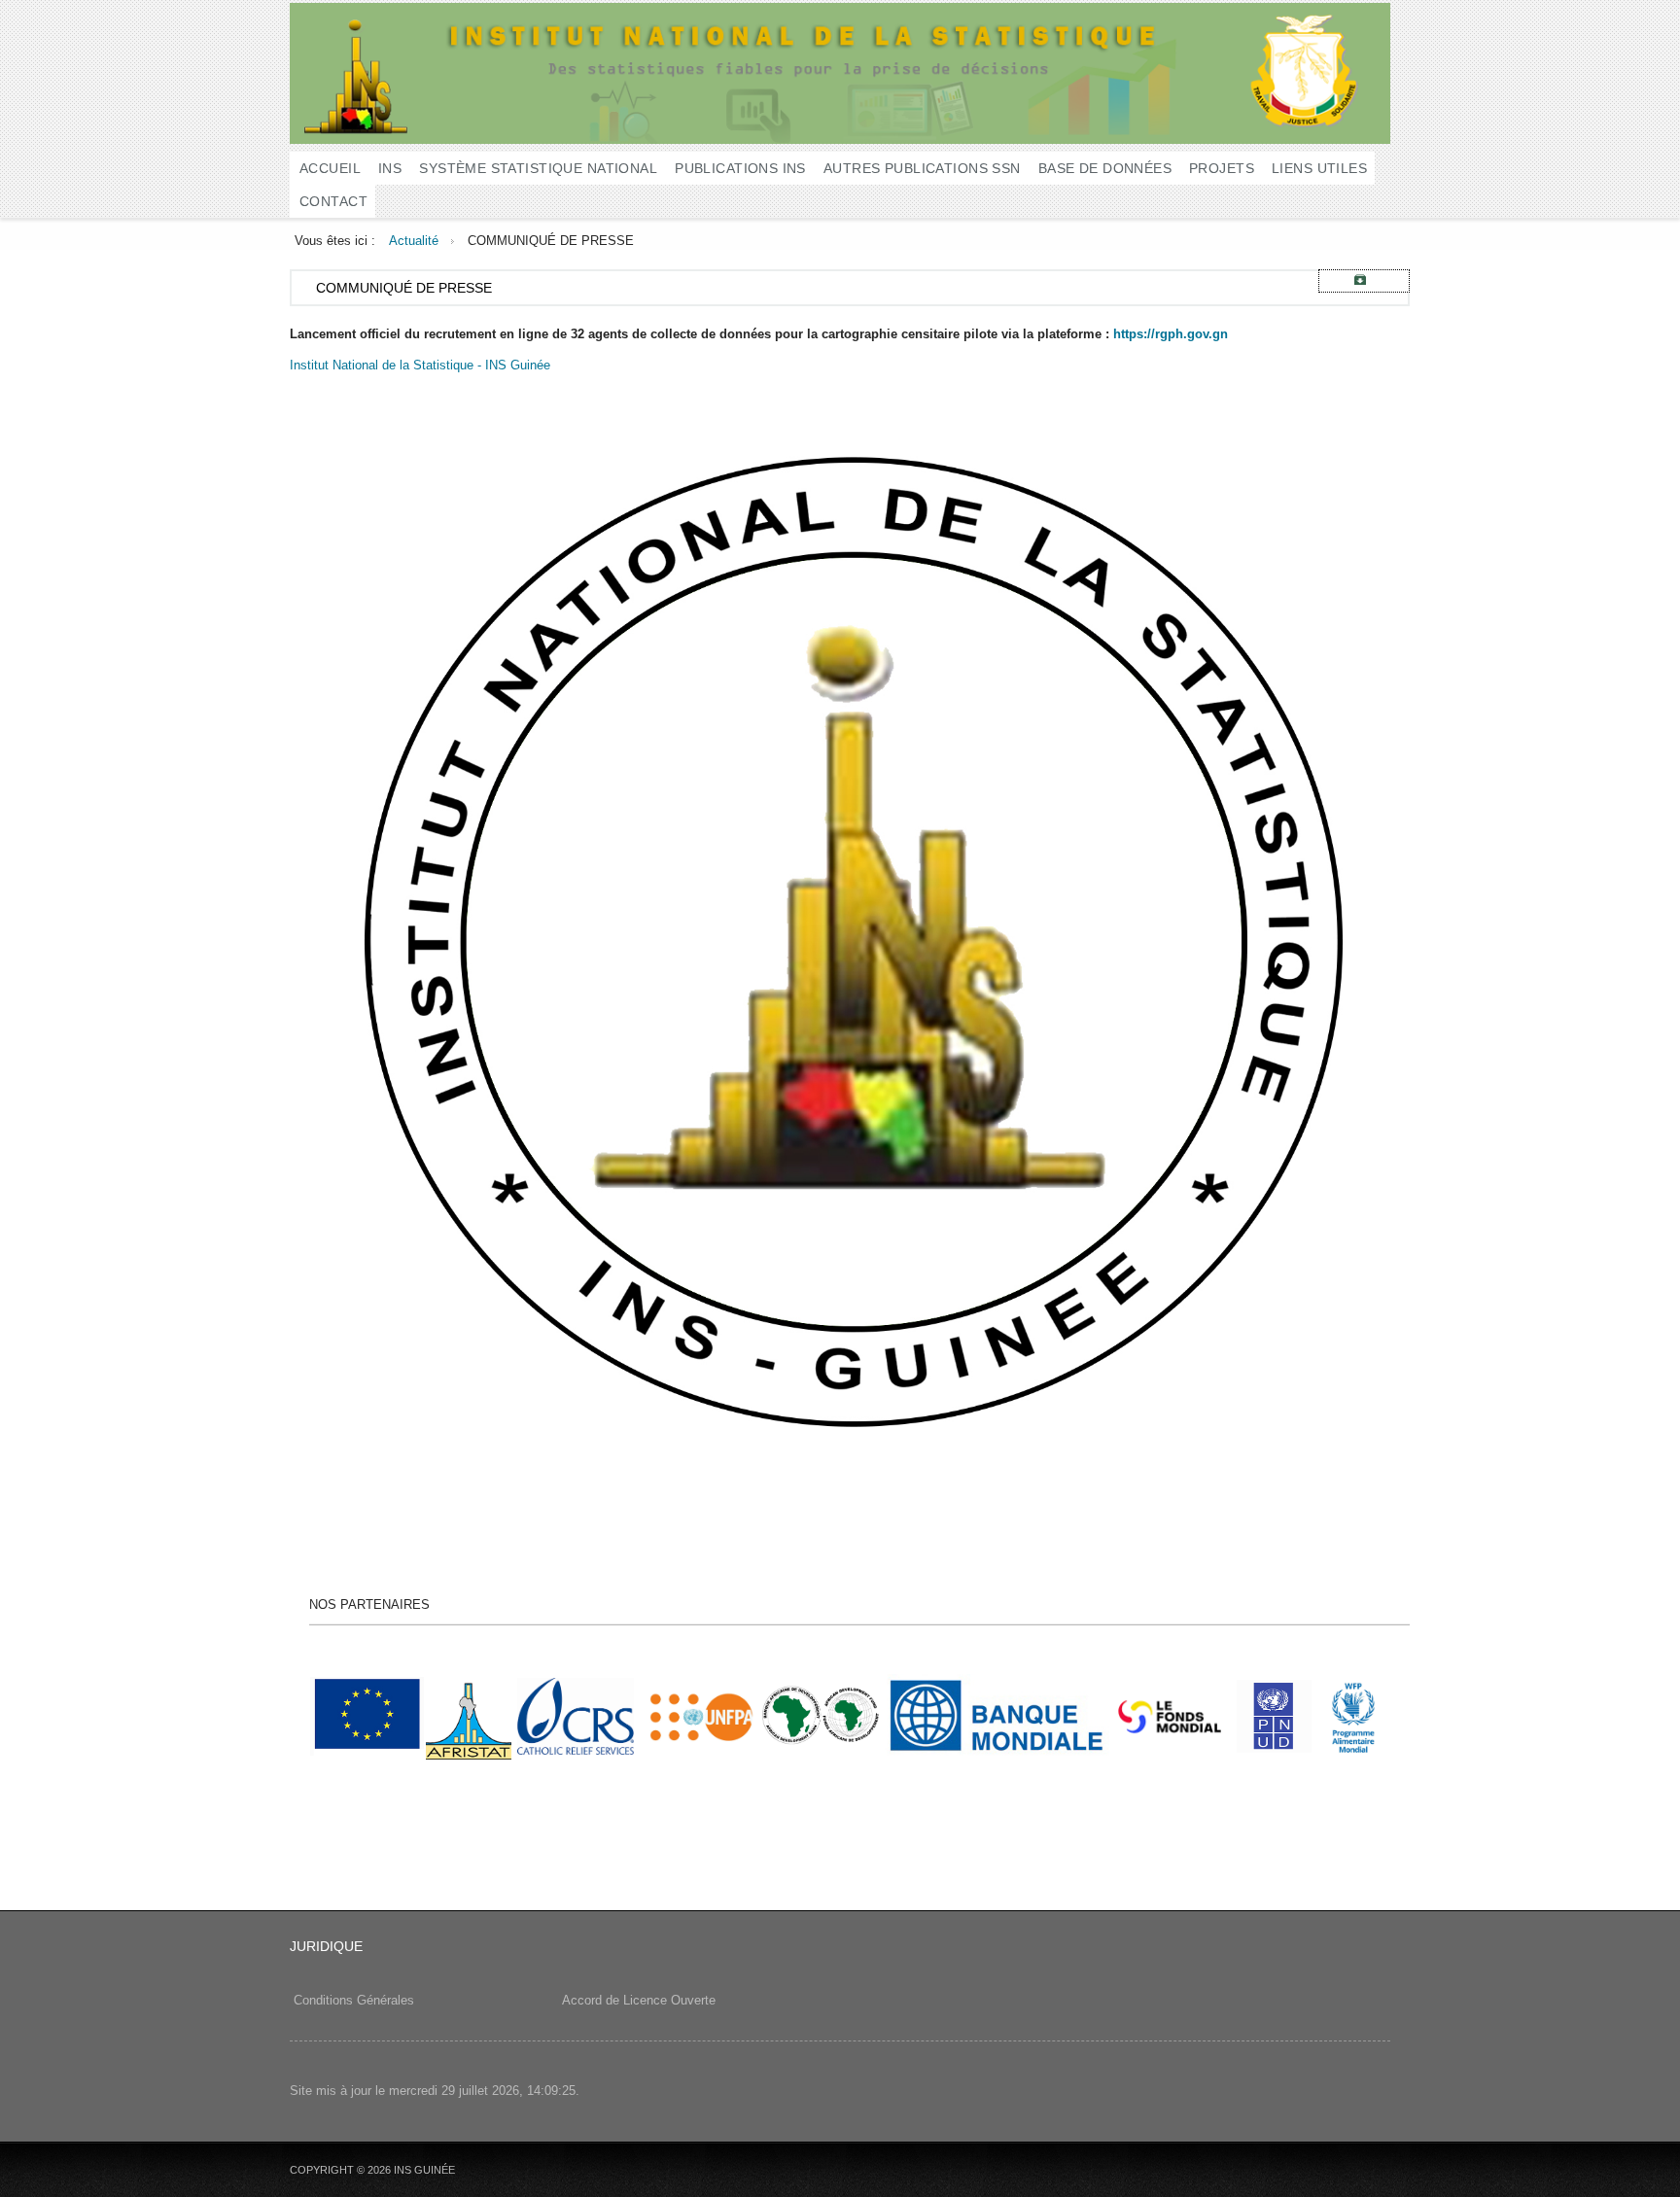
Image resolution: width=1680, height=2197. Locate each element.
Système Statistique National (538, 168)
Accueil (330, 168)
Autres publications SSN (922, 168)
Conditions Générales (354, 2000)
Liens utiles (1319, 168)
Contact (333, 201)
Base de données (1105, 168)
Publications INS (740, 168)
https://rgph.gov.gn (1171, 334)
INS (390, 168)
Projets (1222, 168)
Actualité (414, 241)
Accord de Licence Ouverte (637, 2000)
